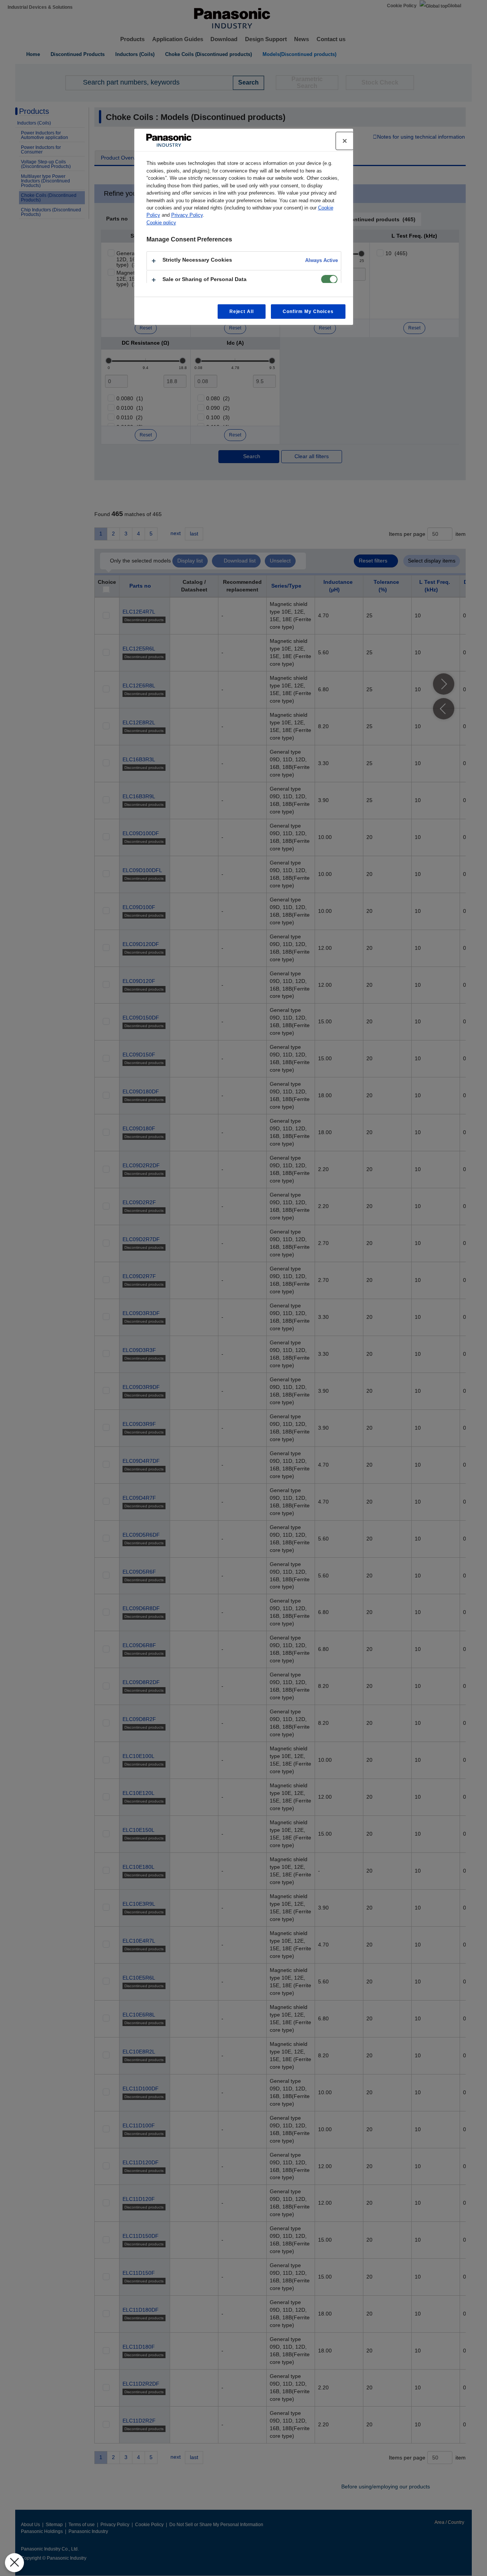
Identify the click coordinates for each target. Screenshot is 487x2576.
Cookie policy (161, 223)
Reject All (242, 312)
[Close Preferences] (14, 2563)
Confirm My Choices (308, 312)
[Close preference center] (345, 141)
